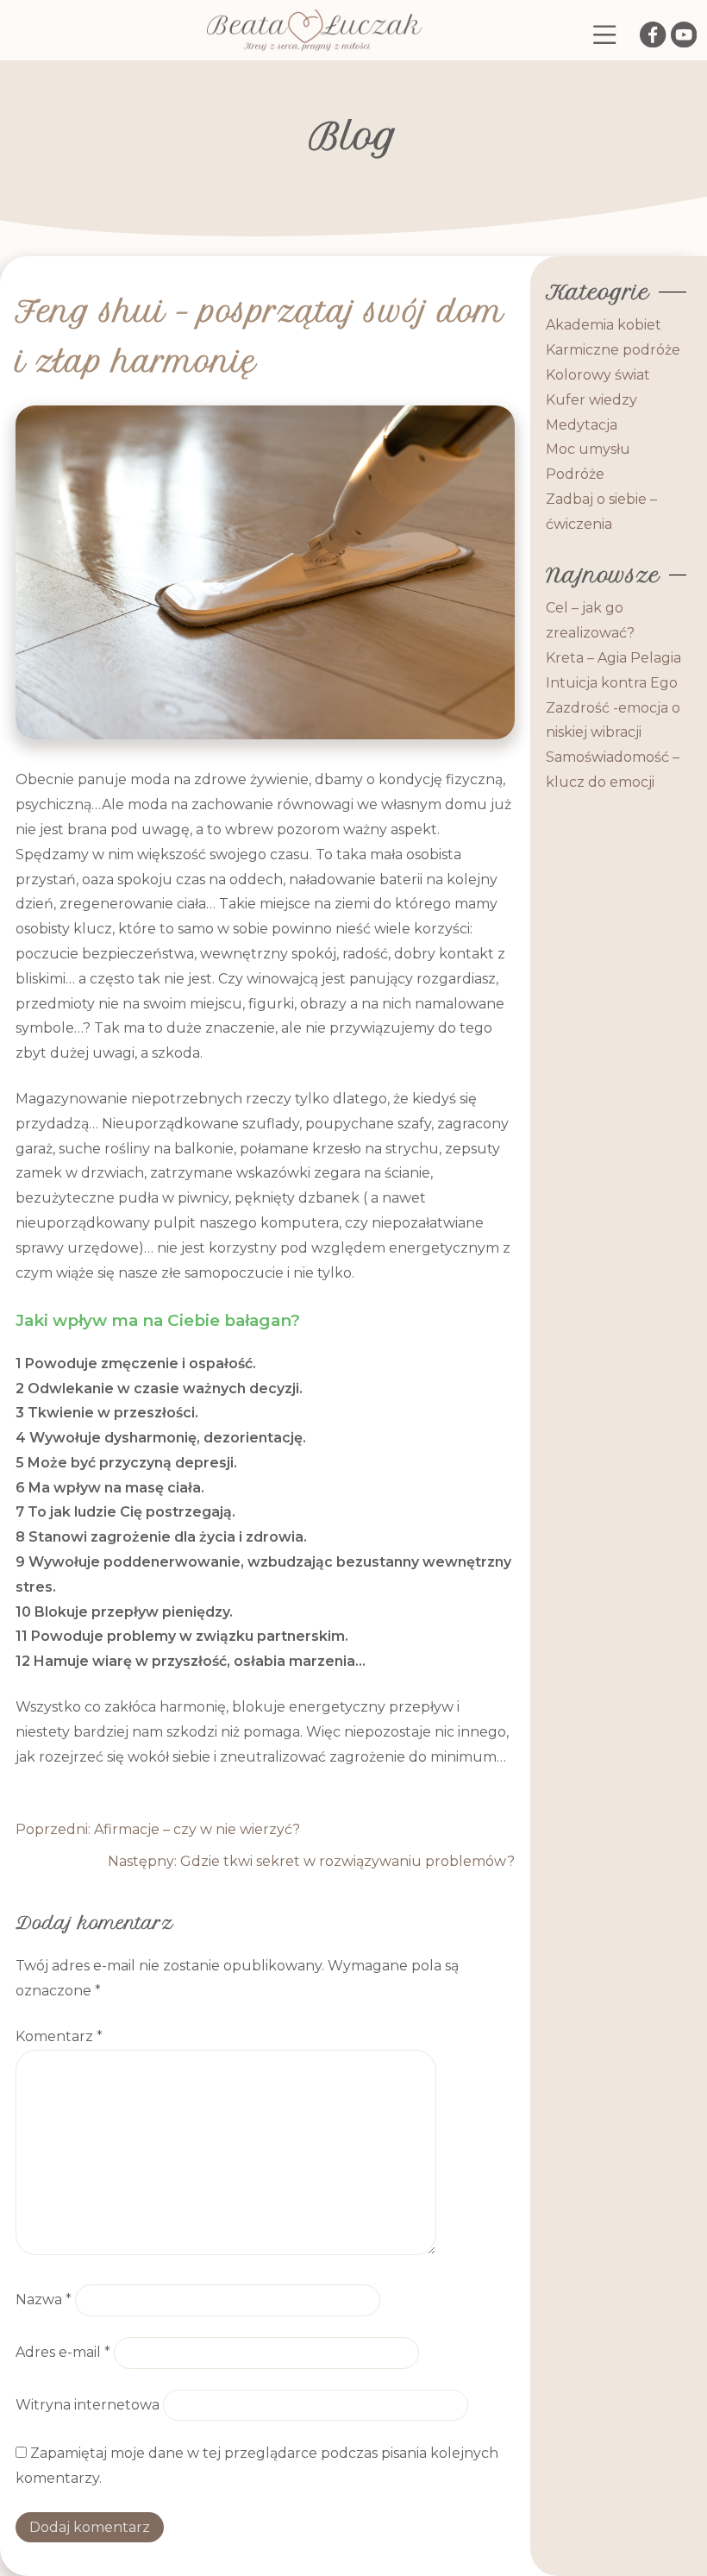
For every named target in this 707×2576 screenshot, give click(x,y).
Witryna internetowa (88, 2405)
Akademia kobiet (604, 325)
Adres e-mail (63, 2352)
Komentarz (59, 2036)
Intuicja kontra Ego (612, 683)
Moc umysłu (588, 449)
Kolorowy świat (598, 375)
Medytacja (582, 425)
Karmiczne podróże (613, 350)
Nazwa (44, 2300)
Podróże (575, 474)
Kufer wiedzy (591, 400)
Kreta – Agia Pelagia (613, 658)
